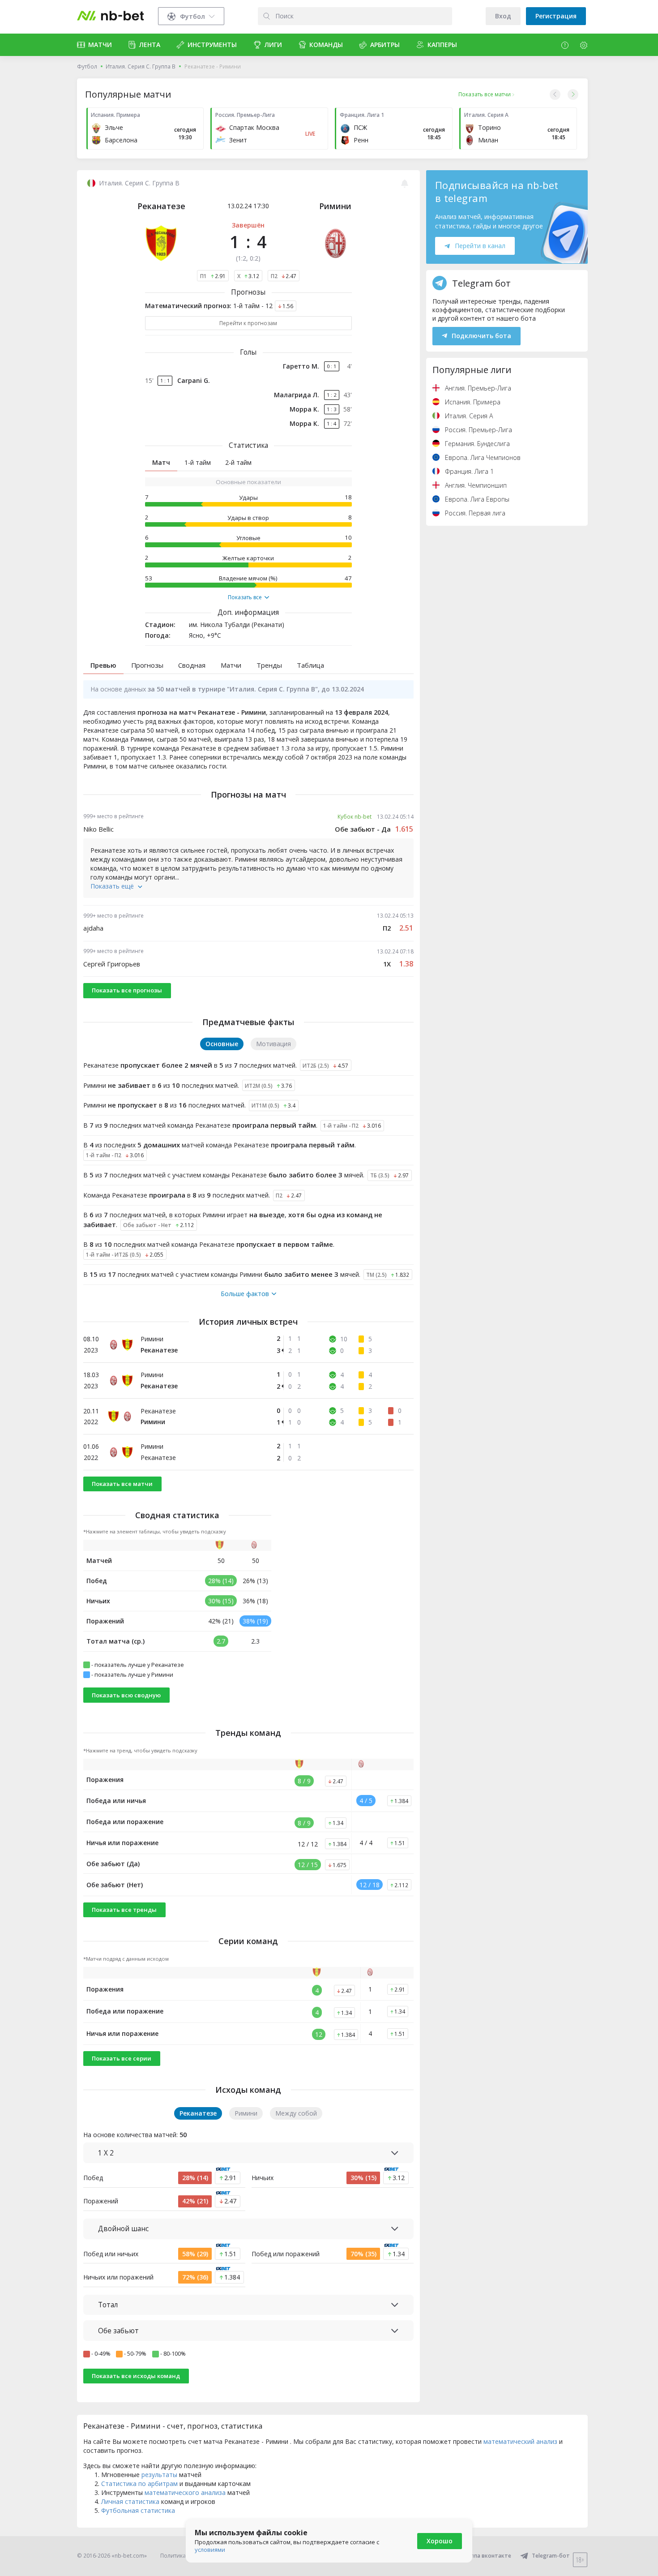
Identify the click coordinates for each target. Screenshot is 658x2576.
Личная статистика (130, 2501)
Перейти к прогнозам (248, 323)
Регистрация (556, 16)
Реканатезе (161, 206)
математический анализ (520, 2441)
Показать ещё (112, 886)
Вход (503, 16)
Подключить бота (481, 336)
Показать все (245, 597)
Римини (335, 206)
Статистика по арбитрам (139, 2484)
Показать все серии (122, 2058)
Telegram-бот (551, 2556)
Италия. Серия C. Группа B (141, 67)
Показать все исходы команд (136, 2376)
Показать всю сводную (126, 1695)
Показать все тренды (124, 1910)
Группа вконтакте (487, 2556)
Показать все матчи (122, 1484)
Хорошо (440, 2541)
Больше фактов (245, 1294)
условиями (210, 2550)
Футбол (87, 67)
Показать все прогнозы (127, 990)
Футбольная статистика (138, 2510)
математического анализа (185, 2492)
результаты (159, 2475)
